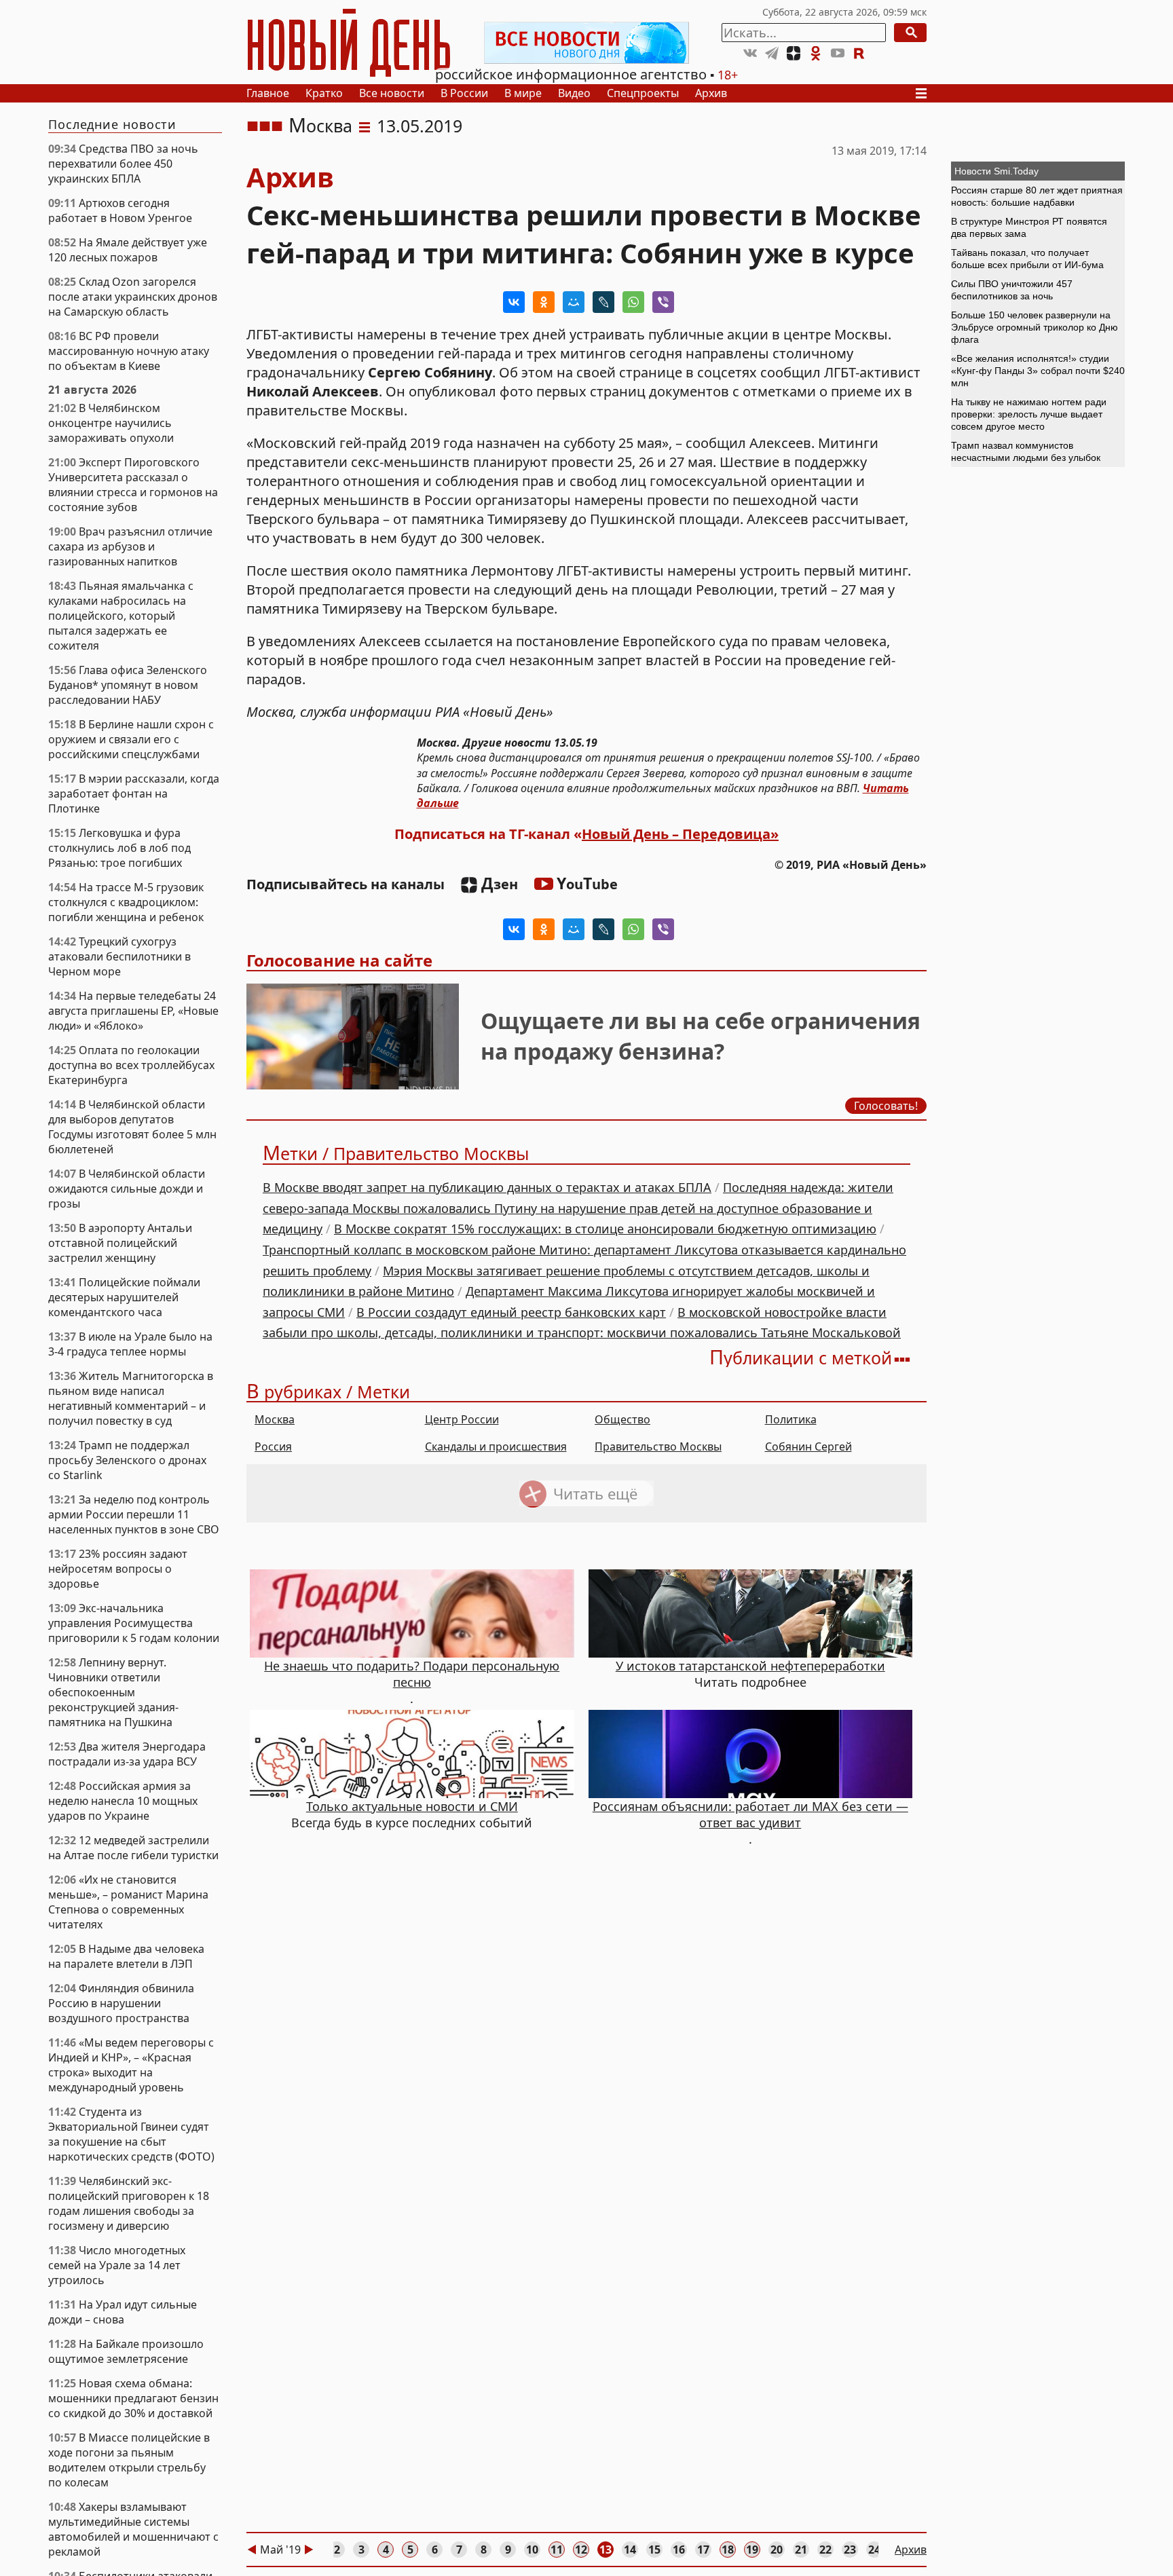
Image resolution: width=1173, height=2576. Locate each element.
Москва (320, 126)
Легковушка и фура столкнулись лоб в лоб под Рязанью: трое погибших (119, 848)
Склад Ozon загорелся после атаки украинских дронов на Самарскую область (133, 297)
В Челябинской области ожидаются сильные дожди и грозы (127, 1189)
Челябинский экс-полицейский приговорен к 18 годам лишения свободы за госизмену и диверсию (129, 2203)
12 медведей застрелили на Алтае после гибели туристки (133, 1848)
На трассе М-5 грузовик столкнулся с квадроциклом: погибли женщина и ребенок (126, 902)
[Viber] (663, 302)
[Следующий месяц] (309, 2550)
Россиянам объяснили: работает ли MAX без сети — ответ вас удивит (750, 1814)
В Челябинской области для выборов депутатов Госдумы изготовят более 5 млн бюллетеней (132, 1127)
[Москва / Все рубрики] (365, 126)
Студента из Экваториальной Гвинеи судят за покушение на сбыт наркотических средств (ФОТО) (131, 2134)
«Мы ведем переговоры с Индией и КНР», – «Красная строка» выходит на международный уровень (131, 2065)
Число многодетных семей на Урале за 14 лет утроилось (117, 2265)
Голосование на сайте (339, 960)
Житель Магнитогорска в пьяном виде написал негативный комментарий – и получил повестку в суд (131, 1398)
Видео (574, 93)
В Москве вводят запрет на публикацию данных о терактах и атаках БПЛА (487, 1187)
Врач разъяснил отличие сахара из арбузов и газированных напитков (130, 546)
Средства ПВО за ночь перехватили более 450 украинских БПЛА (123, 164)
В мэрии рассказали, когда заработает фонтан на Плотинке (134, 794)
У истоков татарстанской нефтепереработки (750, 1666)
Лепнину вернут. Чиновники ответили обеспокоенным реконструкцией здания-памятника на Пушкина (113, 1692)
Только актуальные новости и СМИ (412, 1806)
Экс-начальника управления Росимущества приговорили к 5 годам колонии (134, 1623)
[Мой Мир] (574, 302)
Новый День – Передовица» (680, 834)
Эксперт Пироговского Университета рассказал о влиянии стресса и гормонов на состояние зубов (133, 485)
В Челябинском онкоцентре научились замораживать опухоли (111, 423)
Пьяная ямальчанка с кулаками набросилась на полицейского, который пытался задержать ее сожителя (121, 616)
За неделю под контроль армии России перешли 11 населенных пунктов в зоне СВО (134, 1514)
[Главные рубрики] (925, 93)
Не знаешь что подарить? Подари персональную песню (412, 1674)
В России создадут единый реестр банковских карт (511, 1312)
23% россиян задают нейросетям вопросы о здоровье (118, 1569)
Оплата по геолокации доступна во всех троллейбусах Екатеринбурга (131, 1065)
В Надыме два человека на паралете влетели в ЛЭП (126, 1956)
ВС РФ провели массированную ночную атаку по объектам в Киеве (129, 351)
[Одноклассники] (544, 302)
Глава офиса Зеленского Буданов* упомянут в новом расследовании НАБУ (128, 685)
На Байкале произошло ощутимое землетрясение (126, 2351)
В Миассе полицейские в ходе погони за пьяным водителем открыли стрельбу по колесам (129, 2460)
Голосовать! (886, 1106)
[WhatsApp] (633, 302)
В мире (523, 93)
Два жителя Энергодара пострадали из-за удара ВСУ (127, 1754)
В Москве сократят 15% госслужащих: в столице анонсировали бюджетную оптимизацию (605, 1229)
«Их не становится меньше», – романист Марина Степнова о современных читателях (128, 1902)
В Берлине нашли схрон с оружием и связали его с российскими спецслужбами (131, 739)
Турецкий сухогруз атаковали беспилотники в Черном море (119, 956)
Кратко (324, 93)
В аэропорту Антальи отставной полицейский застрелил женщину (120, 1243)
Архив (711, 93)
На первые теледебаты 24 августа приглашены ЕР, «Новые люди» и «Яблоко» (133, 1011)
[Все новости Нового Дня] (586, 43)
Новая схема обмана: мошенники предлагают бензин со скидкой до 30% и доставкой (133, 2398)
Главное (268, 93)
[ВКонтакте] (514, 302)
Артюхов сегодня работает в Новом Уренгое (120, 210)
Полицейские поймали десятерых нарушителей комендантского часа (124, 1297)
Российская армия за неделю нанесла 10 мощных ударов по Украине (123, 1801)
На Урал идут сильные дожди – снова (123, 2312)
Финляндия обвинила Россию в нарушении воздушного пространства (121, 2003)
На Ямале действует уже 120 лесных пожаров (128, 250)
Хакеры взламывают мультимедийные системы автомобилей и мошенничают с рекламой (133, 2529)
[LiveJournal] (603, 302)
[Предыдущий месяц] (252, 2550)
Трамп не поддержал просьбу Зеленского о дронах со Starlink (127, 1460)
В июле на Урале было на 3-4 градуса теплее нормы (130, 1344)
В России (464, 93)
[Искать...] (910, 33)
